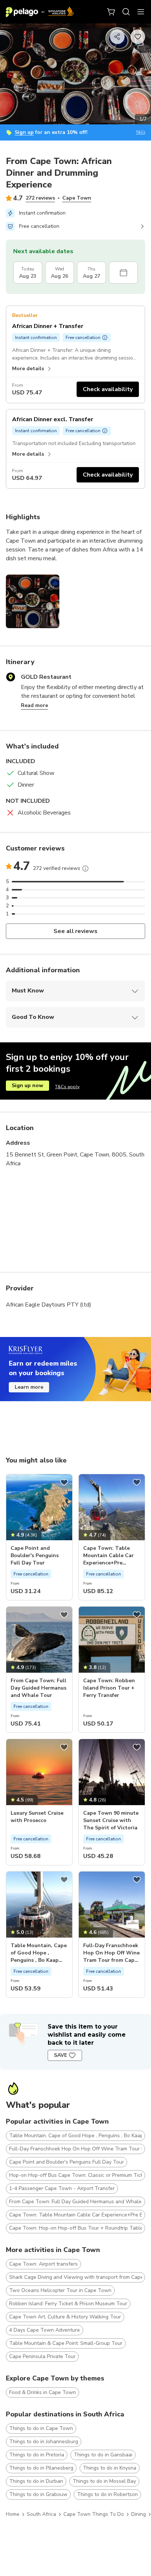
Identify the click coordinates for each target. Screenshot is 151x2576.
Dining (139, 2514)
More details (28, 369)
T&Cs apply (67, 1087)
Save (60, 2055)
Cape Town (77, 198)
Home (13, 2514)
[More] (85, 868)
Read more (34, 705)
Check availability (108, 389)
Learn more (29, 1387)
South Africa (41, 2514)
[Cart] (111, 12)
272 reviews (40, 198)
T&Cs (141, 132)
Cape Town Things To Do (94, 2514)
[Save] (64, 1482)
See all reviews (76, 931)
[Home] (40, 12)
